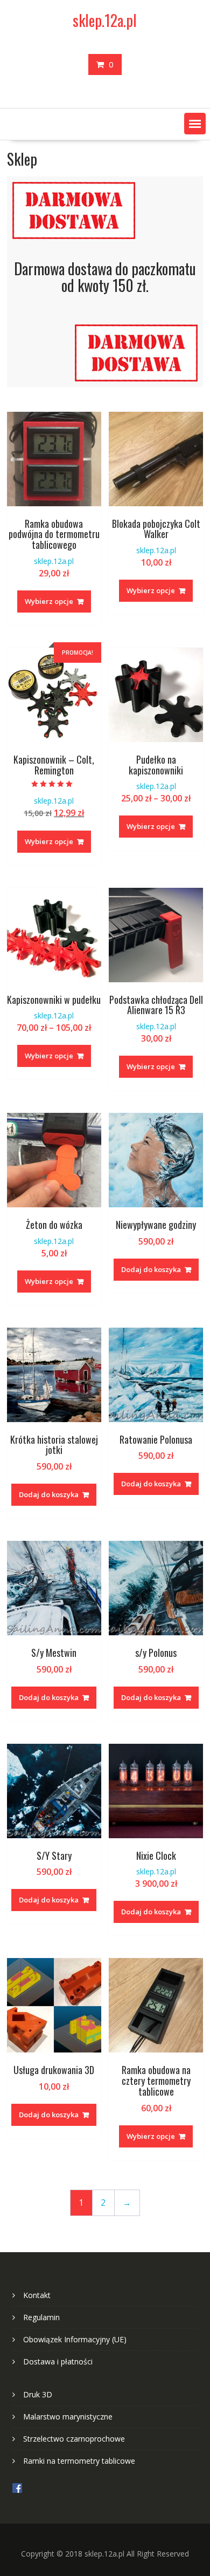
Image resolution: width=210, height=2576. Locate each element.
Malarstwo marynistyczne (68, 2417)
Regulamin (41, 2317)
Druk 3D (38, 2394)
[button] (195, 124)
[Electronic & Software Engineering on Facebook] (17, 2490)
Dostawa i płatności (58, 2361)
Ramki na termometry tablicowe (79, 2461)
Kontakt (37, 2295)
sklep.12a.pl (105, 20)
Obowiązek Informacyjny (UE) (75, 2339)
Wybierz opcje (49, 601)
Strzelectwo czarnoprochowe (74, 2439)
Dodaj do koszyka (151, 1269)
